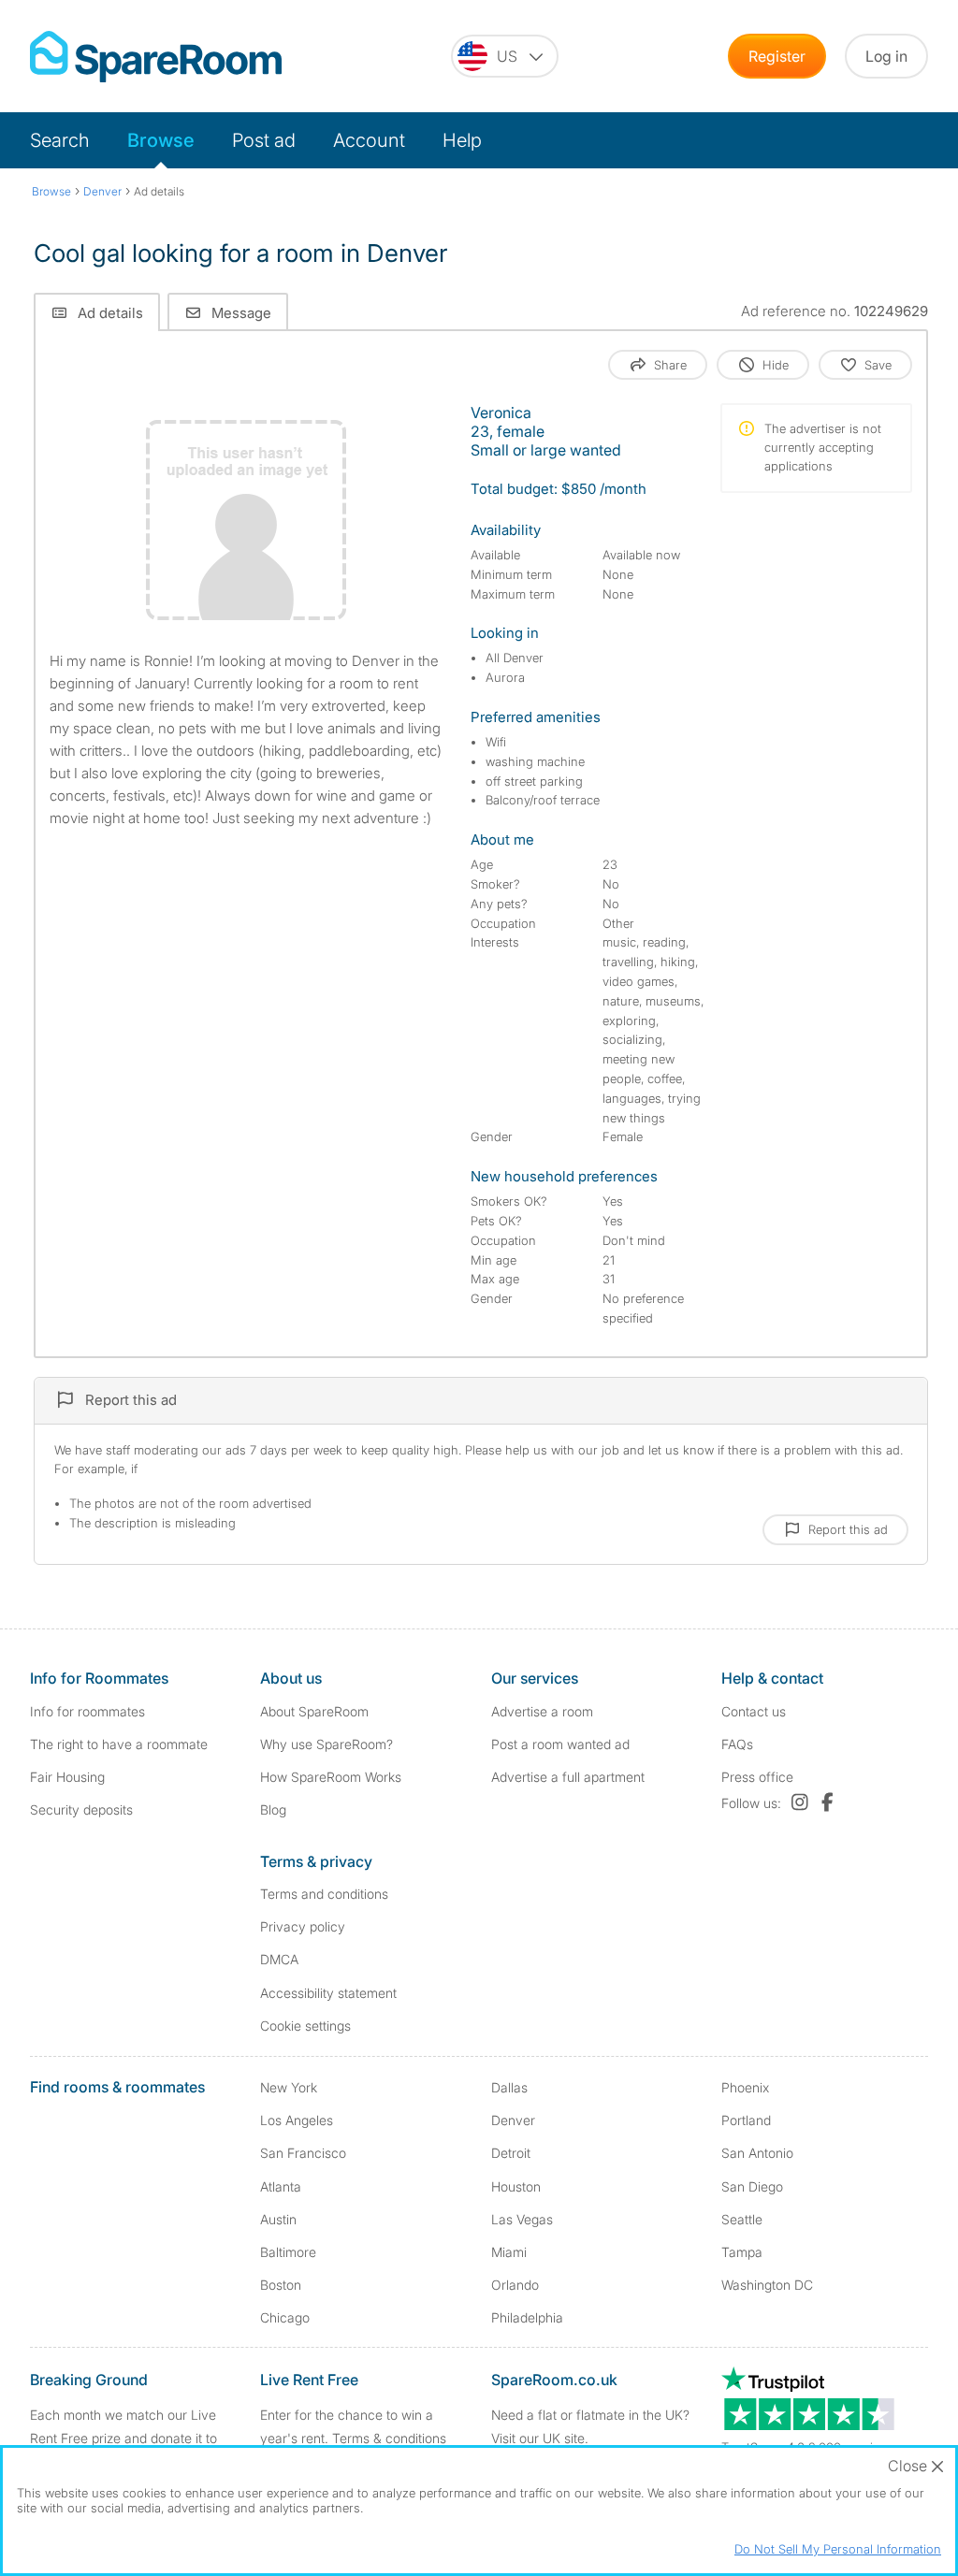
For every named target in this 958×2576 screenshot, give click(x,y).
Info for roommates (87, 1711)
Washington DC (767, 2285)
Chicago (285, 2317)
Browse (161, 140)
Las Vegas (522, 2219)
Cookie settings (305, 2026)
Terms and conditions (324, 1894)
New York (289, 2087)
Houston (516, 2186)
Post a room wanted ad (560, 1744)
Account (369, 140)
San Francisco (303, 2153)
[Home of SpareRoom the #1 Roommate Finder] (156, 57)
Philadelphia (527, 2317)
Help (462, 140)
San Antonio (757, 2153)
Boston (281, 2285)
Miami (509, 2252)
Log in (886, 56)
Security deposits (81, 1809)
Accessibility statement (328, 1993)
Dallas (509, 2087)
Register (777, 56)
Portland (746, 2120)
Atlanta (281, 2186)
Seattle (742, 2219)
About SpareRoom (314, 1711)
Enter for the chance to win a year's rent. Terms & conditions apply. (353, 2438)
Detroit (511, 2153)
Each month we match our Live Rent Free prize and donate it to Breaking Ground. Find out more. (127, 2438)
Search (60, 140)
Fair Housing (67, 1777)
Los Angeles (297, 2120)
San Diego (752, 2186)
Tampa (742, 2252)
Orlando (515, 2285)
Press (757, 1777)
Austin (278, 2219)
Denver (513, 2120)
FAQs (737, 1744)
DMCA (279, 1959)
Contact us (754, 1711)
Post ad (264, 140)
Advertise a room (542, 1711)
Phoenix (745, 2087)
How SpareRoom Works (331, 1777)
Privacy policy (303, 1926)
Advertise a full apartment (568, 1777)
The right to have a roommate (119, 1744)
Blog (273, 1809)
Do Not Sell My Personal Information (838, 2549)
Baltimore (288, 2252)
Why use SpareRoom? (327, 1744)
